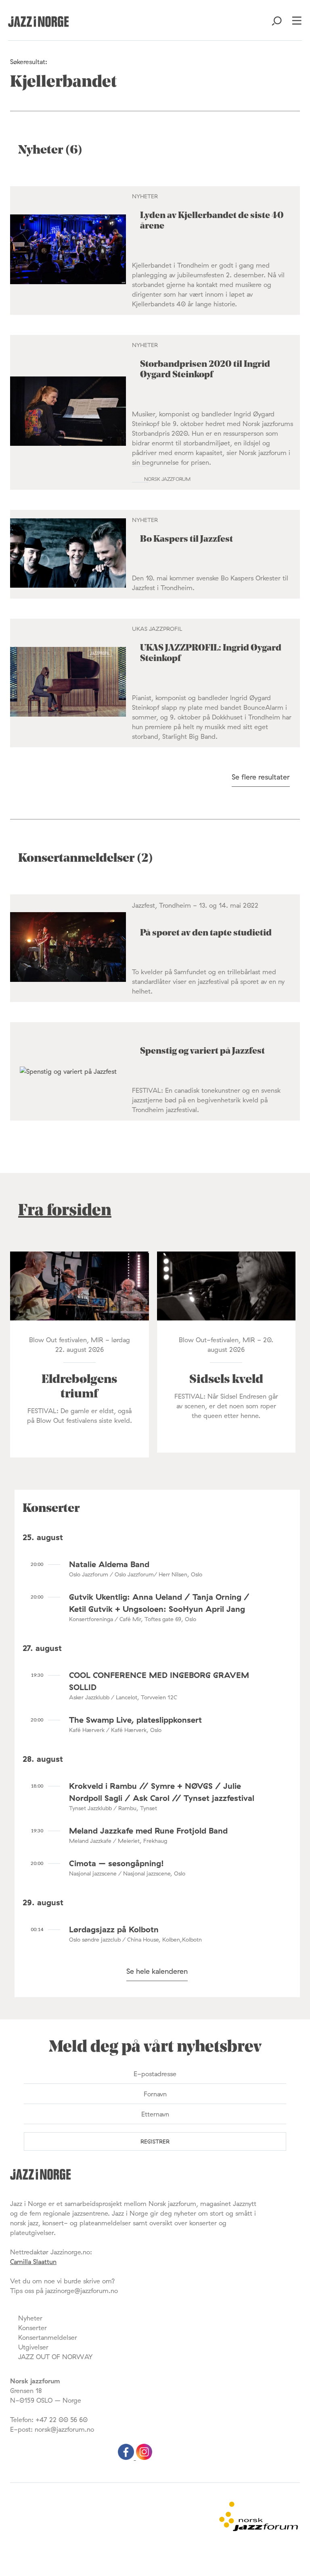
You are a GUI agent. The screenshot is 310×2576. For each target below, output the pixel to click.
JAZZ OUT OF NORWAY (56, 2357)
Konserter (32, 2328)
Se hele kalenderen (157, 1971)
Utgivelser (33, 2347)
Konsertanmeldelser (48, 2337)
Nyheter (30, 2318)
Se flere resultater (261, 777)
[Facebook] (127, 2457)
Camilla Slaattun (33, 2262)
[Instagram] (144, 2457)
